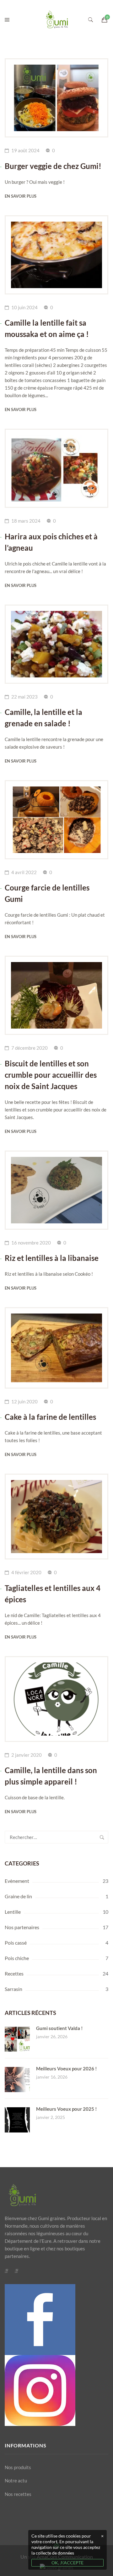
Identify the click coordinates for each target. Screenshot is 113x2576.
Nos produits (18, 2467)
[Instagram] (16, 2271)
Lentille (13, 1912)
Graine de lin (18, 1896)
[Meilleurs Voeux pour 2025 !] (17, 2111)
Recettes (14, 1973)
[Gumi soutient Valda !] (17, 2030)
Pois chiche (17, 1958)
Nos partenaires (22, 1927)
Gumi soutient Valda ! (59, 2028)
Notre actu (16, 2480)
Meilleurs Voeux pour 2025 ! (66, 2109)
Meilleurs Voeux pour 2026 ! (66, 2068)
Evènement (17, 1881)
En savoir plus (21, 196)
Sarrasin (13, 1989)
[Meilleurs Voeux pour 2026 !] (17, 2071)
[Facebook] (6, 2271)
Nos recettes (18, 2494)
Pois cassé (16, 1943)
